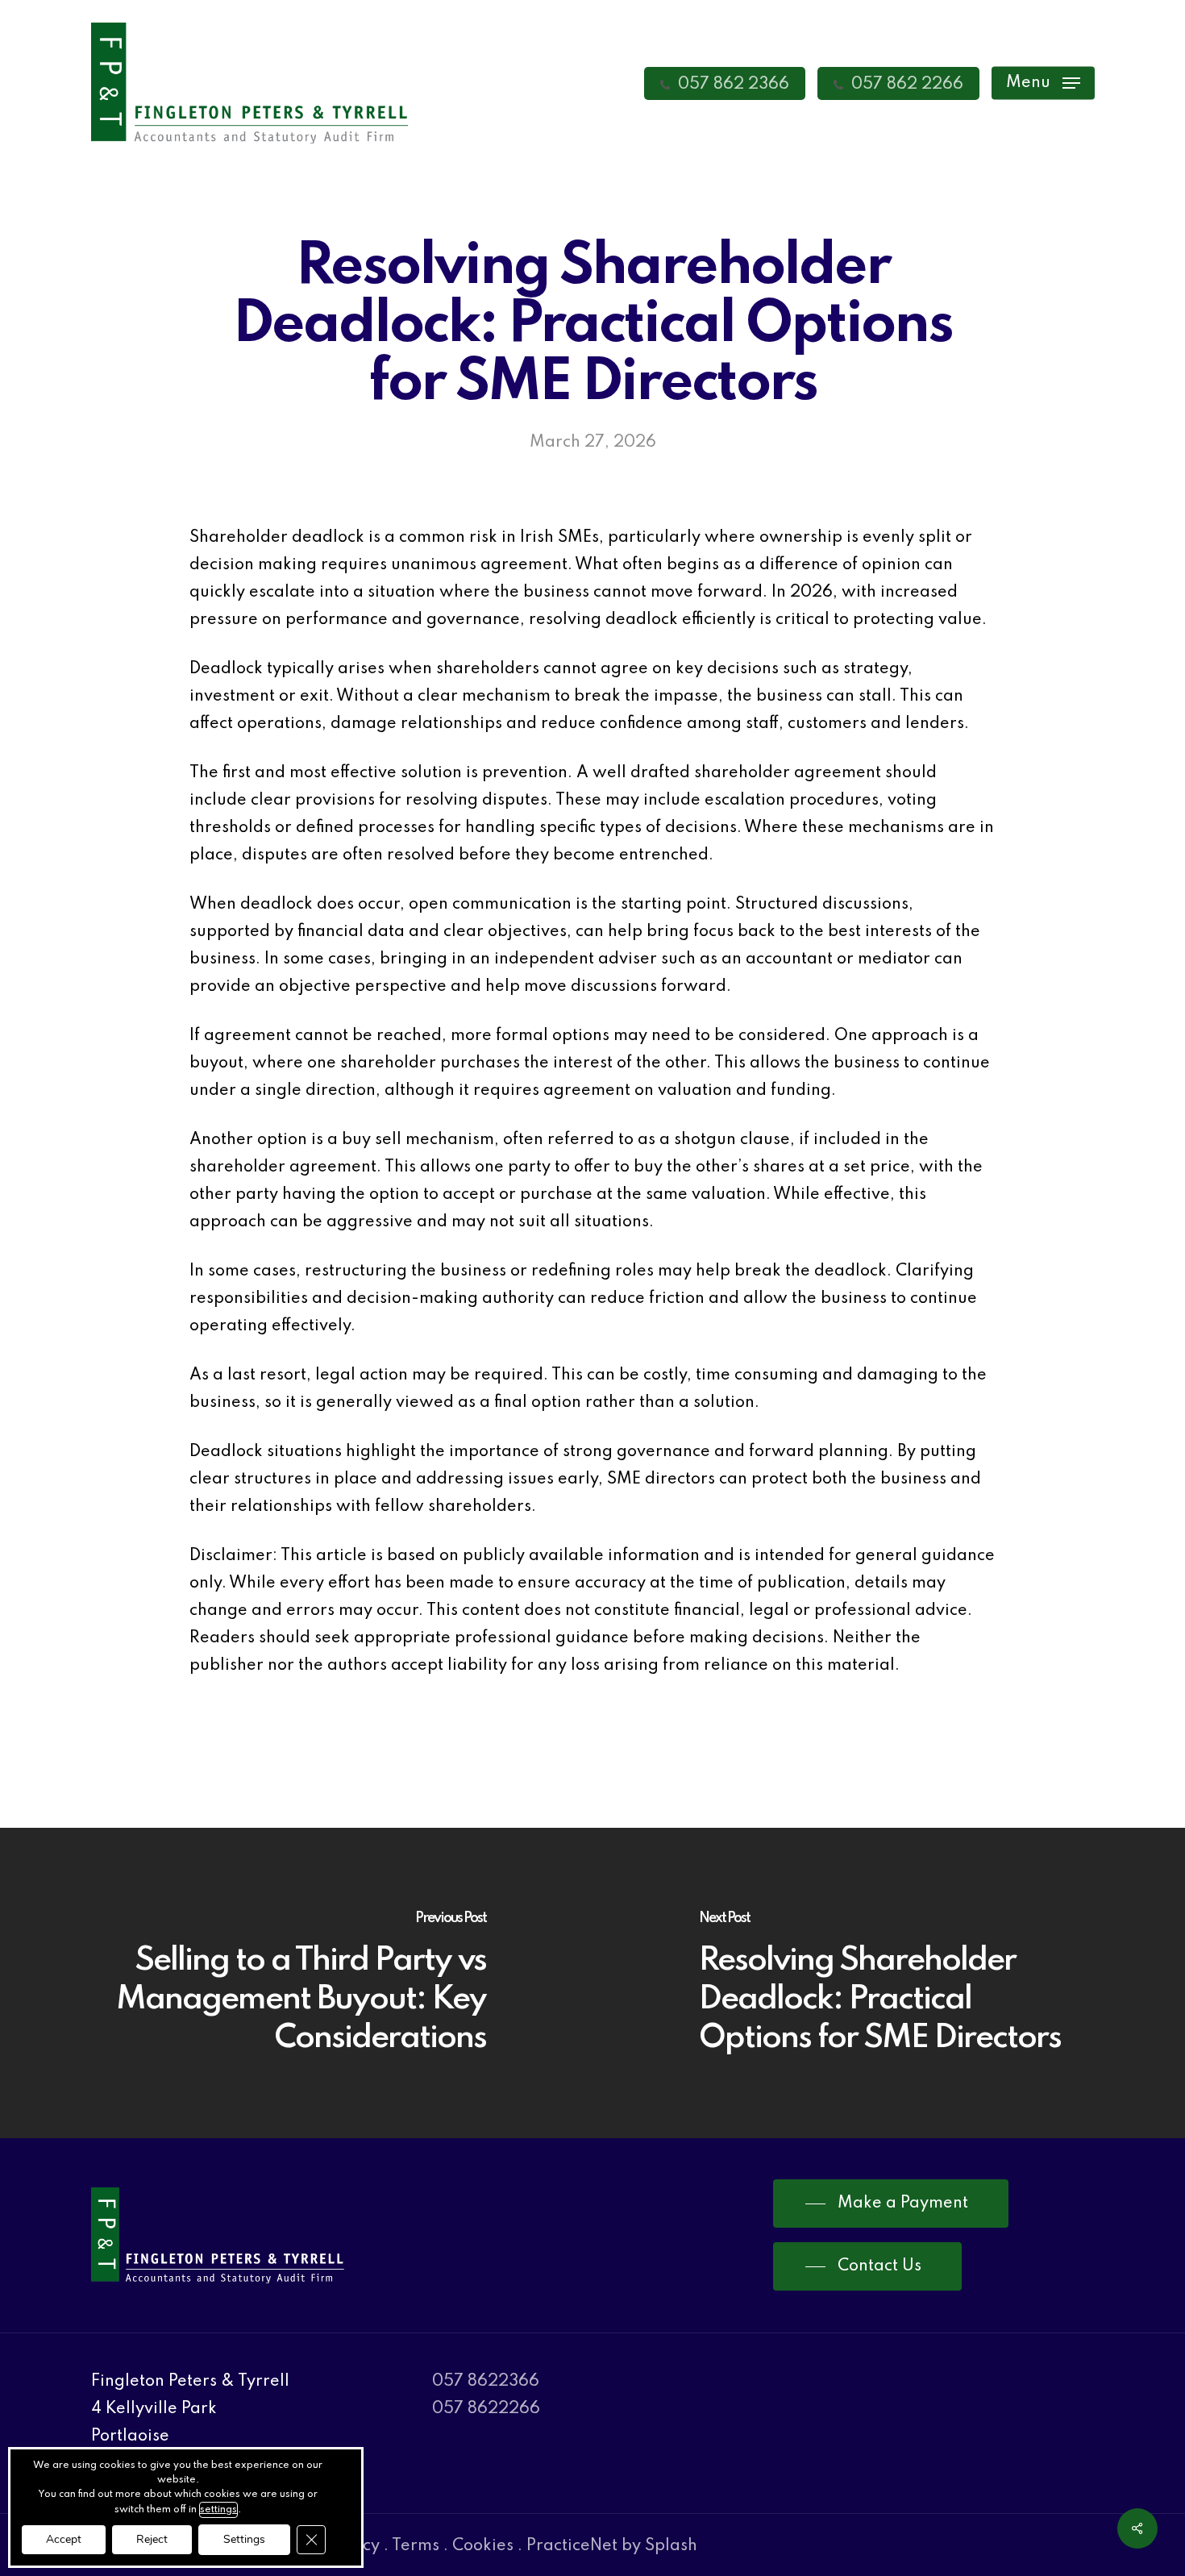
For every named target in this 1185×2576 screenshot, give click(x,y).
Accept (64, 2539)
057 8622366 (486, 2382)
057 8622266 (486, 2409)
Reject (152, 2539)
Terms (416, 2546)
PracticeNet (572, 2546)
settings (218, 2510)
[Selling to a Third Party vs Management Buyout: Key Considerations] (296, 1983)
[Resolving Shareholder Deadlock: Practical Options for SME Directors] (889, 1983)
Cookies (483, 2546)
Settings (244, 2539)
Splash (671, 2546)
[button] (1043, 83)
